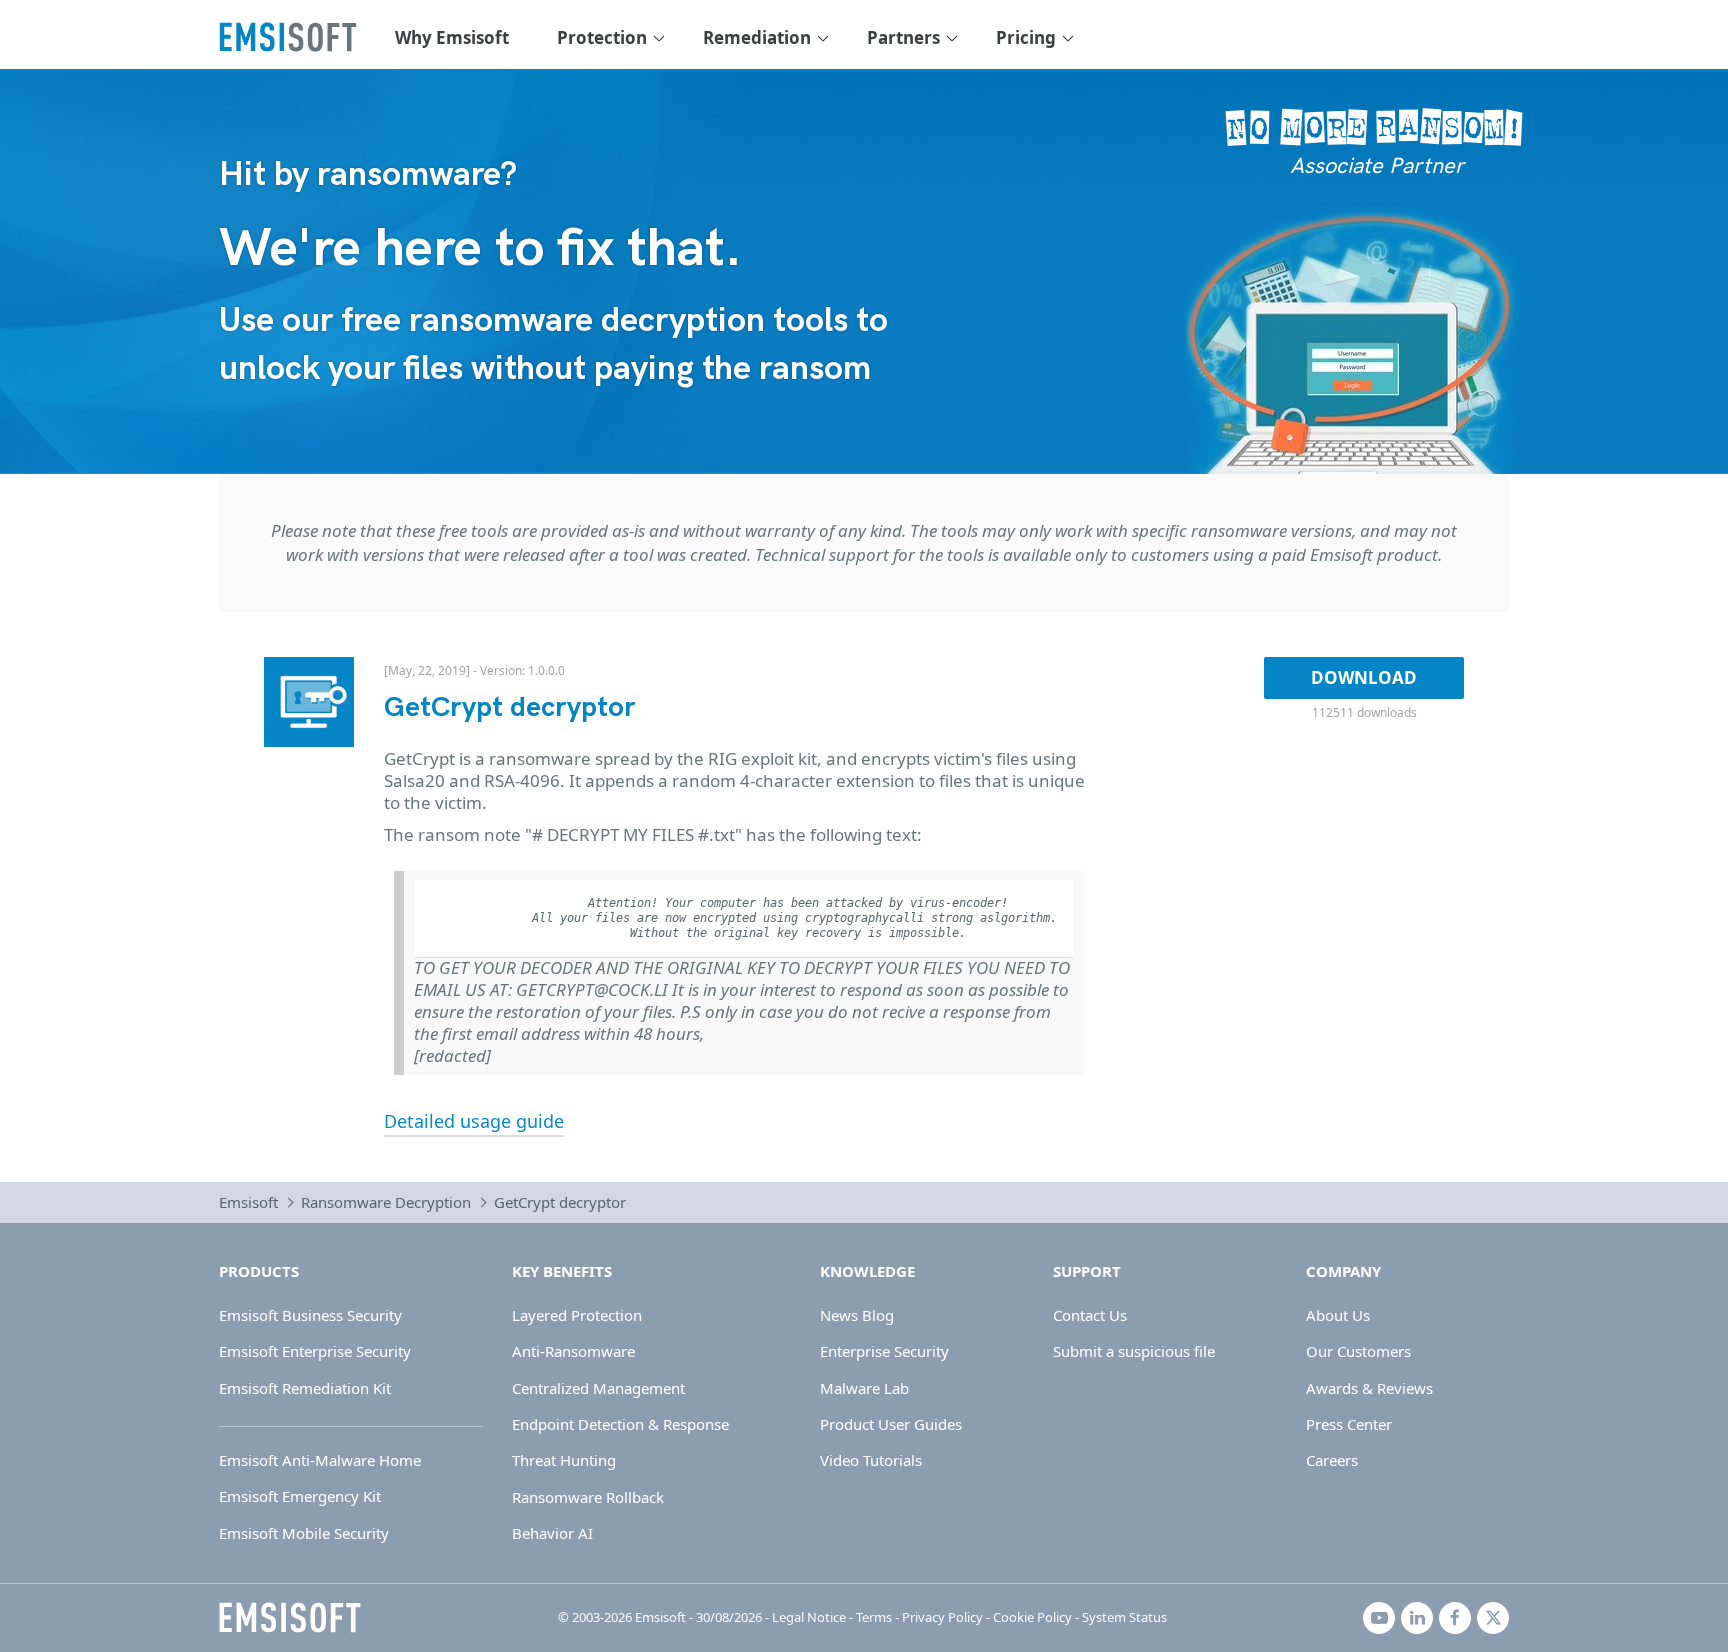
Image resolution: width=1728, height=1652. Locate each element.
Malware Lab (864, 1388)
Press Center (1349, 1424)
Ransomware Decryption (386, 1202)
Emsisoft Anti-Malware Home (320, 1460)
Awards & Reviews (1369, 1388)
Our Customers (1358, 1351)
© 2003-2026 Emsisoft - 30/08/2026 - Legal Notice (702, 1617)
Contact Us (1090, 1315)
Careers (1332, 1460)
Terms (874, 1617)
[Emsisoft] (290, 1618)
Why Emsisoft (452, 37)
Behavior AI (552, 1533)
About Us (1338, 1315)
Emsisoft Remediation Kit (305, 1388)
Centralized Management (598, 1388)
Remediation (757, 37)
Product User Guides (891, 1424)
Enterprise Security (884, 1351)
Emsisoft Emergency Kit (300, 1496)
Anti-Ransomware (573, 1351)
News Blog (857, 1315)
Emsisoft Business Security (310, 1315)
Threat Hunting (564, 1460)
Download (1364, 677)
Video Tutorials (871, 1460)
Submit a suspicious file (1134, 1351)
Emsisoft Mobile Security (304, 1533)
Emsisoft (248, 1202)
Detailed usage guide (474, 1121)
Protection (602, 37)
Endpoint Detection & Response (620, 1424)
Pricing (1026, 37)
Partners (903, 37)
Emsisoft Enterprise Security (315, 1351)
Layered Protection (577, 1315)
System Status (1124, 1617)
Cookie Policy (1032, 1617)
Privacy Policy (942, 1617)
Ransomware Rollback (588, 1497)
